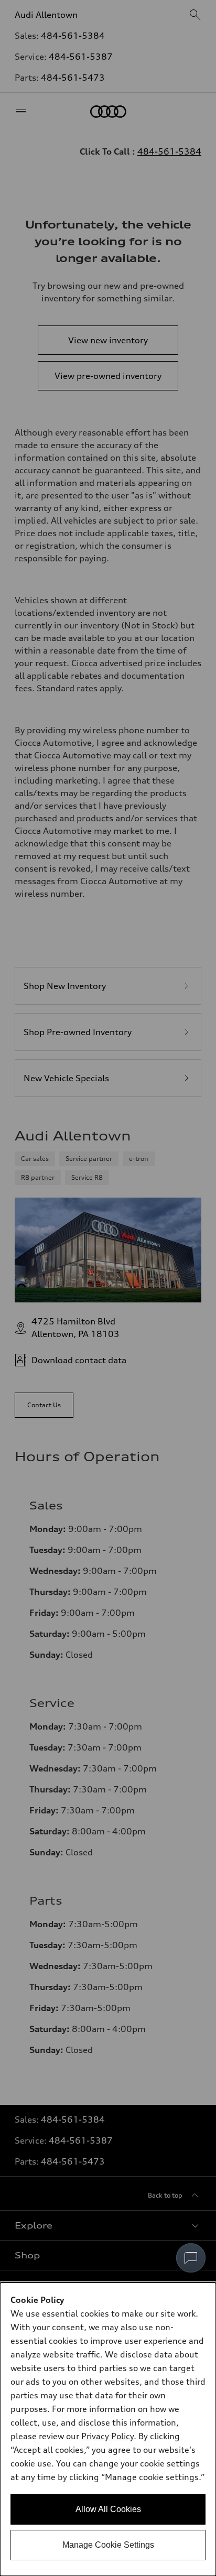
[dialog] (108, 2429)
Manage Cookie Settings (108, 2545)
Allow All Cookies (108, 2509)
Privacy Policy (107, 2436)
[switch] (191, 2258)
